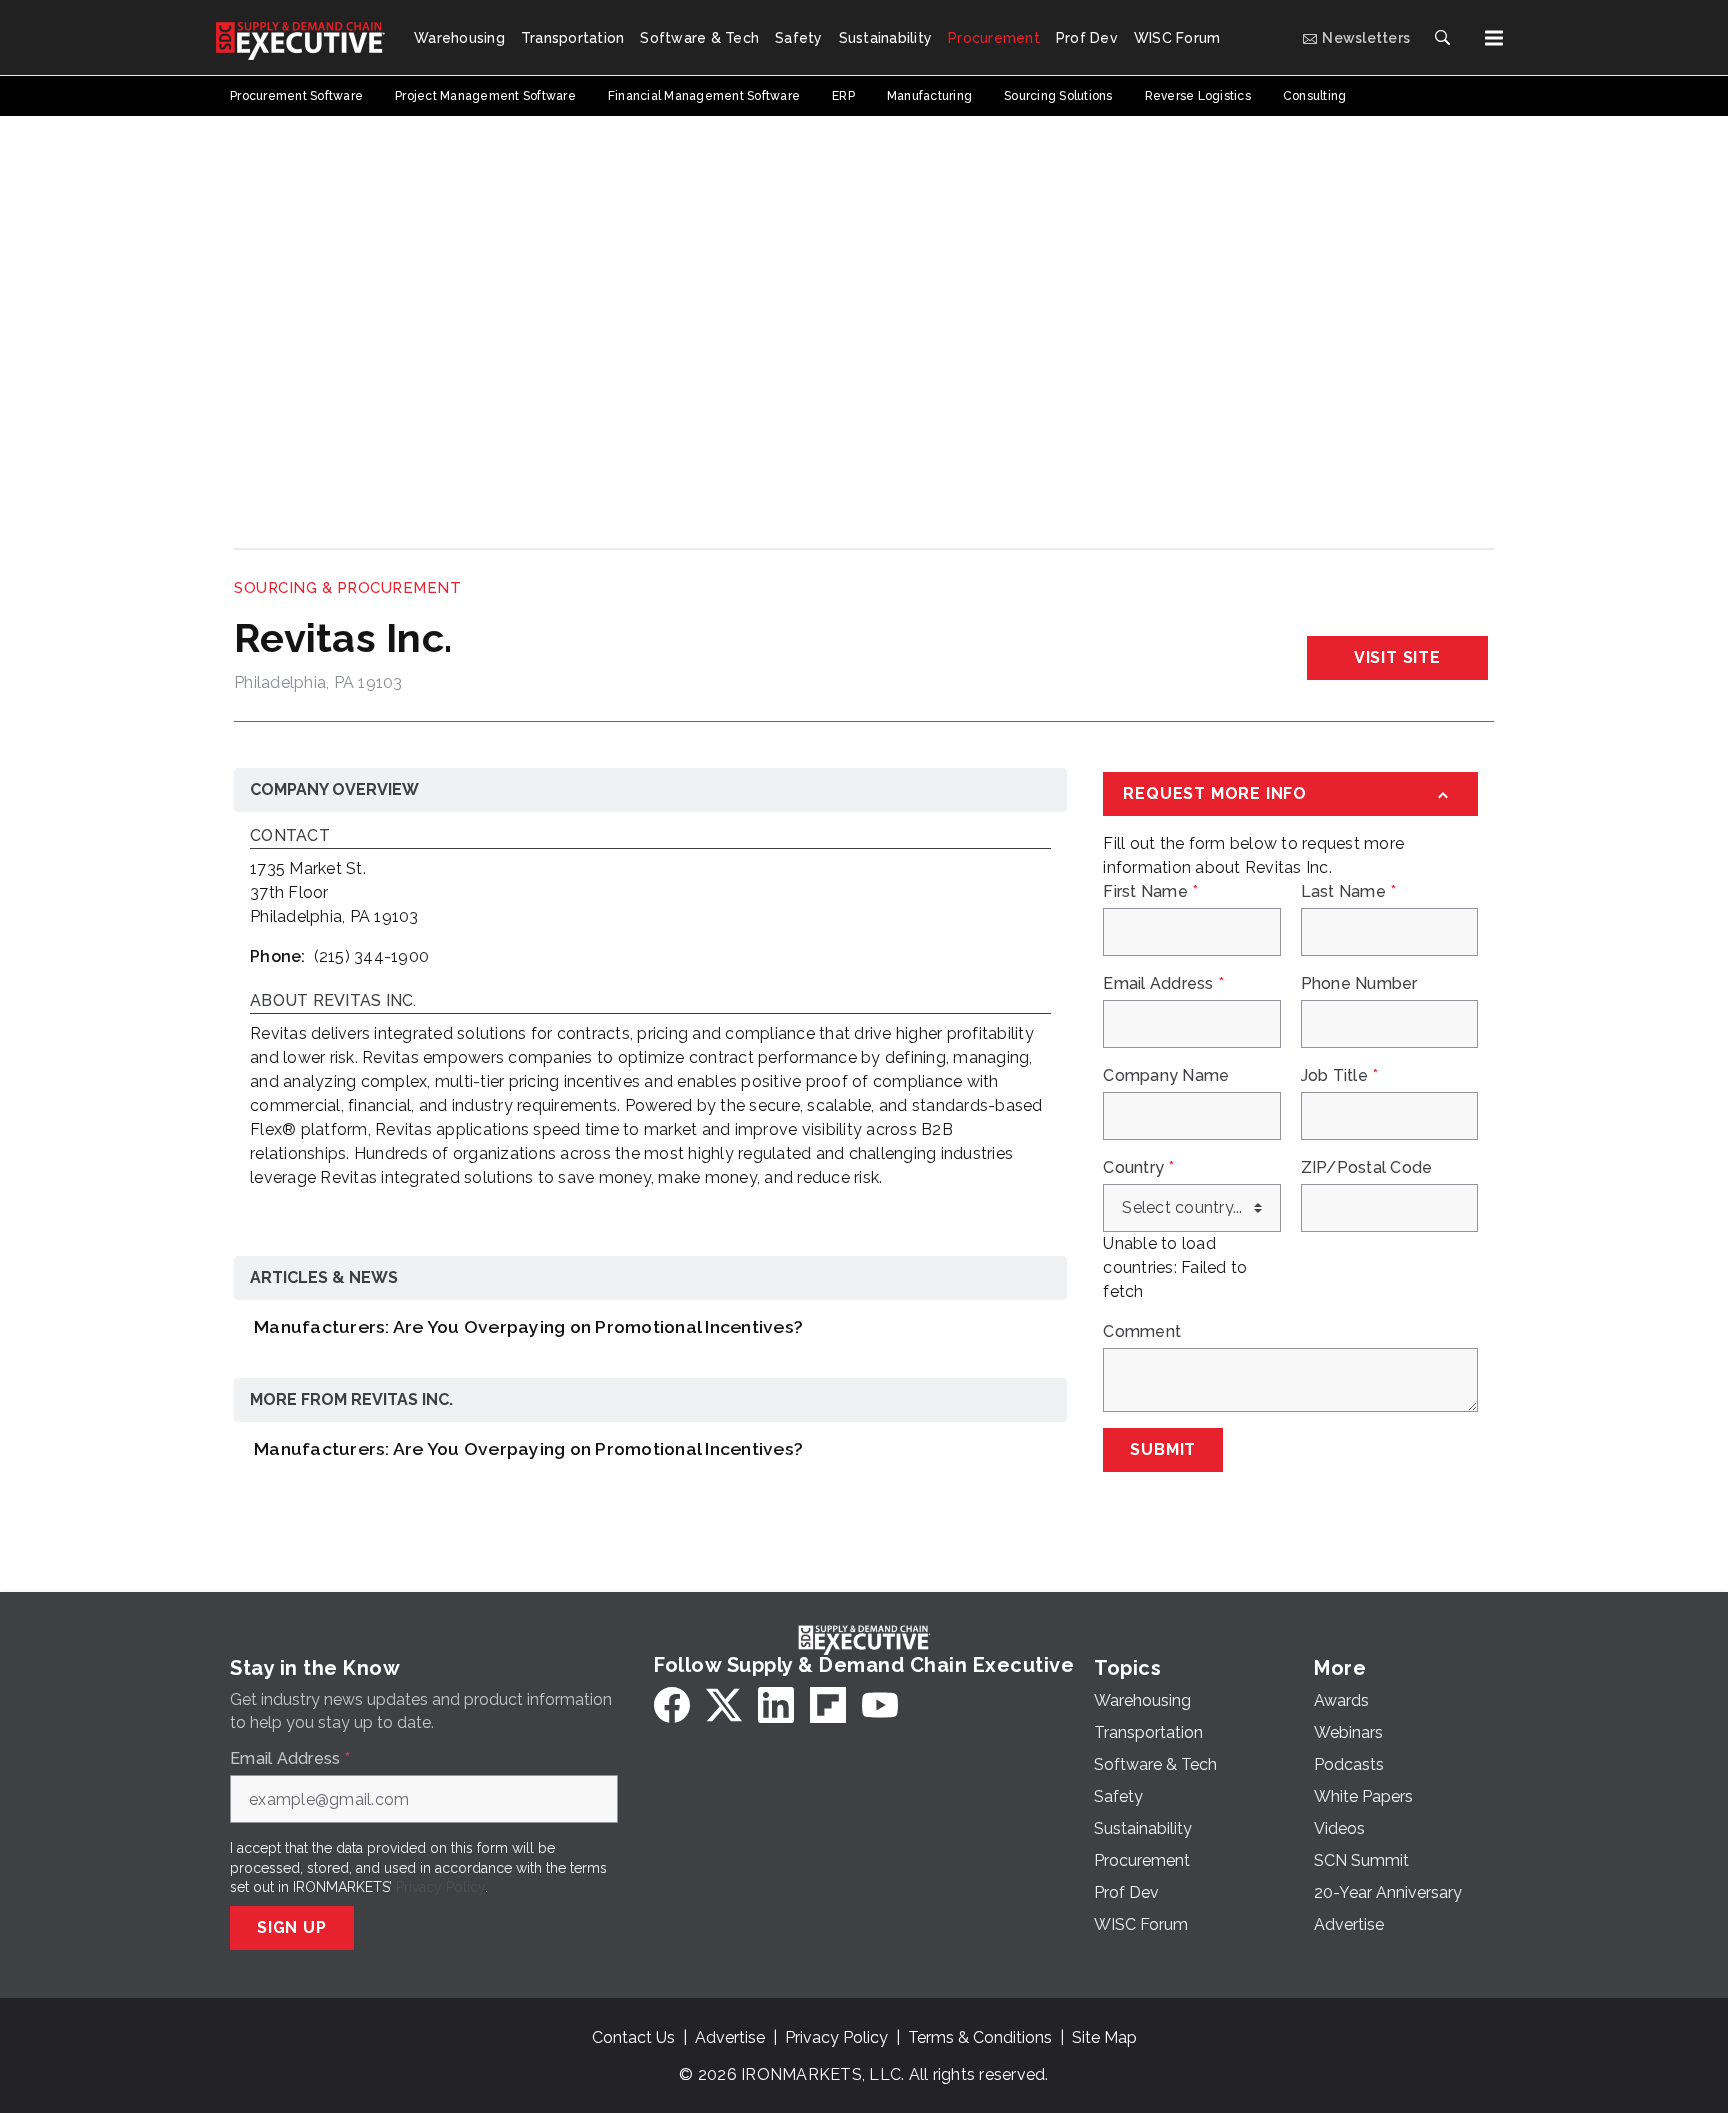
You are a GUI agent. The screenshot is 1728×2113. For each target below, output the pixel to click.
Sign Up (292, 1927)
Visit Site (1397, 657)
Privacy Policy (440, 1887)
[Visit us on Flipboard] (828, 1705)
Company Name (1166, 1076)
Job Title (1340, 1076)
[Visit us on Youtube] (880, 1705)
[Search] (1442, 38)
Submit (1163, 1449)
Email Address (1163, 984)
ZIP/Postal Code (1367, 1168)
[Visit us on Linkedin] (776, 1705)
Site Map (1104, 2037)
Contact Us (633, 2037)
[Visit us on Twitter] (724, 1705)
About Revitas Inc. (333, 1001)
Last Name (1349, 892)
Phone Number (1359, 984)
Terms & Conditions (980, 2037)
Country (1138, 1168)
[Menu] (1494, 38)
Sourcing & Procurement (347, 588)
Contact (290, 836)
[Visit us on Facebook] (672, 1705)
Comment (1142, 1332)
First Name (1150, 892)
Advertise (730, 2037)
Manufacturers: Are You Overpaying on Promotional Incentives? (528, 1326)
